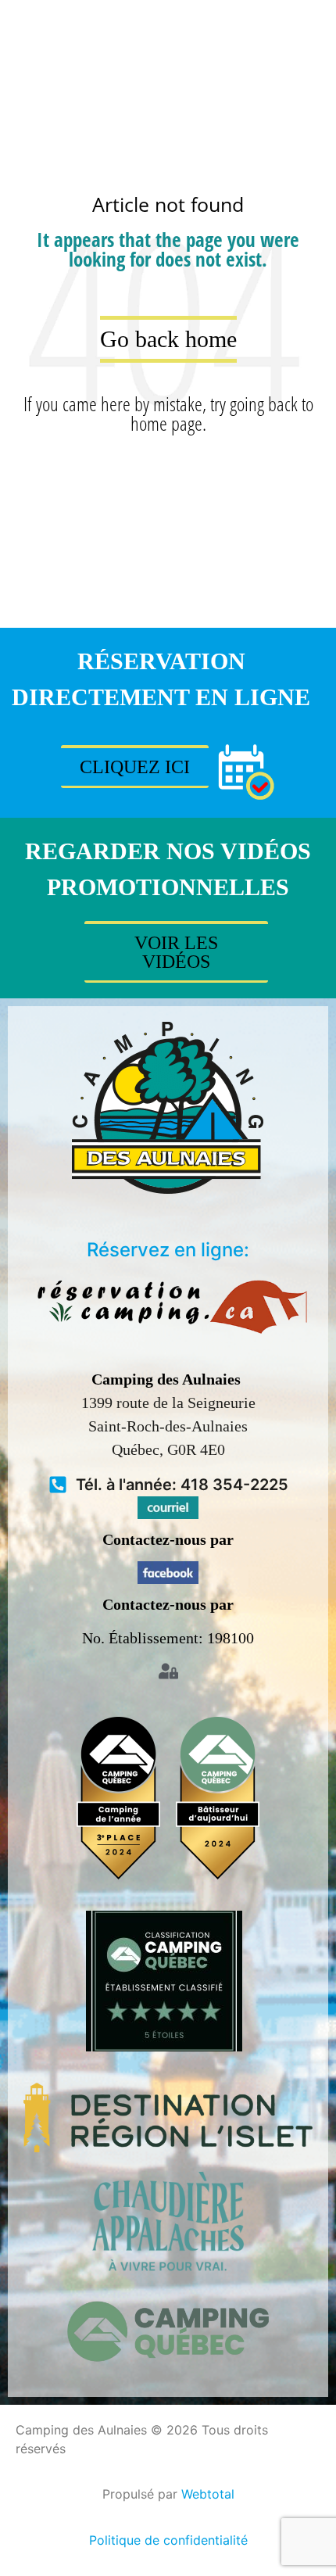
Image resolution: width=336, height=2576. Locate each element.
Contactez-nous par (168, 1539)
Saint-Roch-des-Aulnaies (168, 1426)
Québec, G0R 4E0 (168, 1449)
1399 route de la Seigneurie (168, 1403)
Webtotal (208, 2494)
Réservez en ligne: (168, 1250)
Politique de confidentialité (168, 2540)
